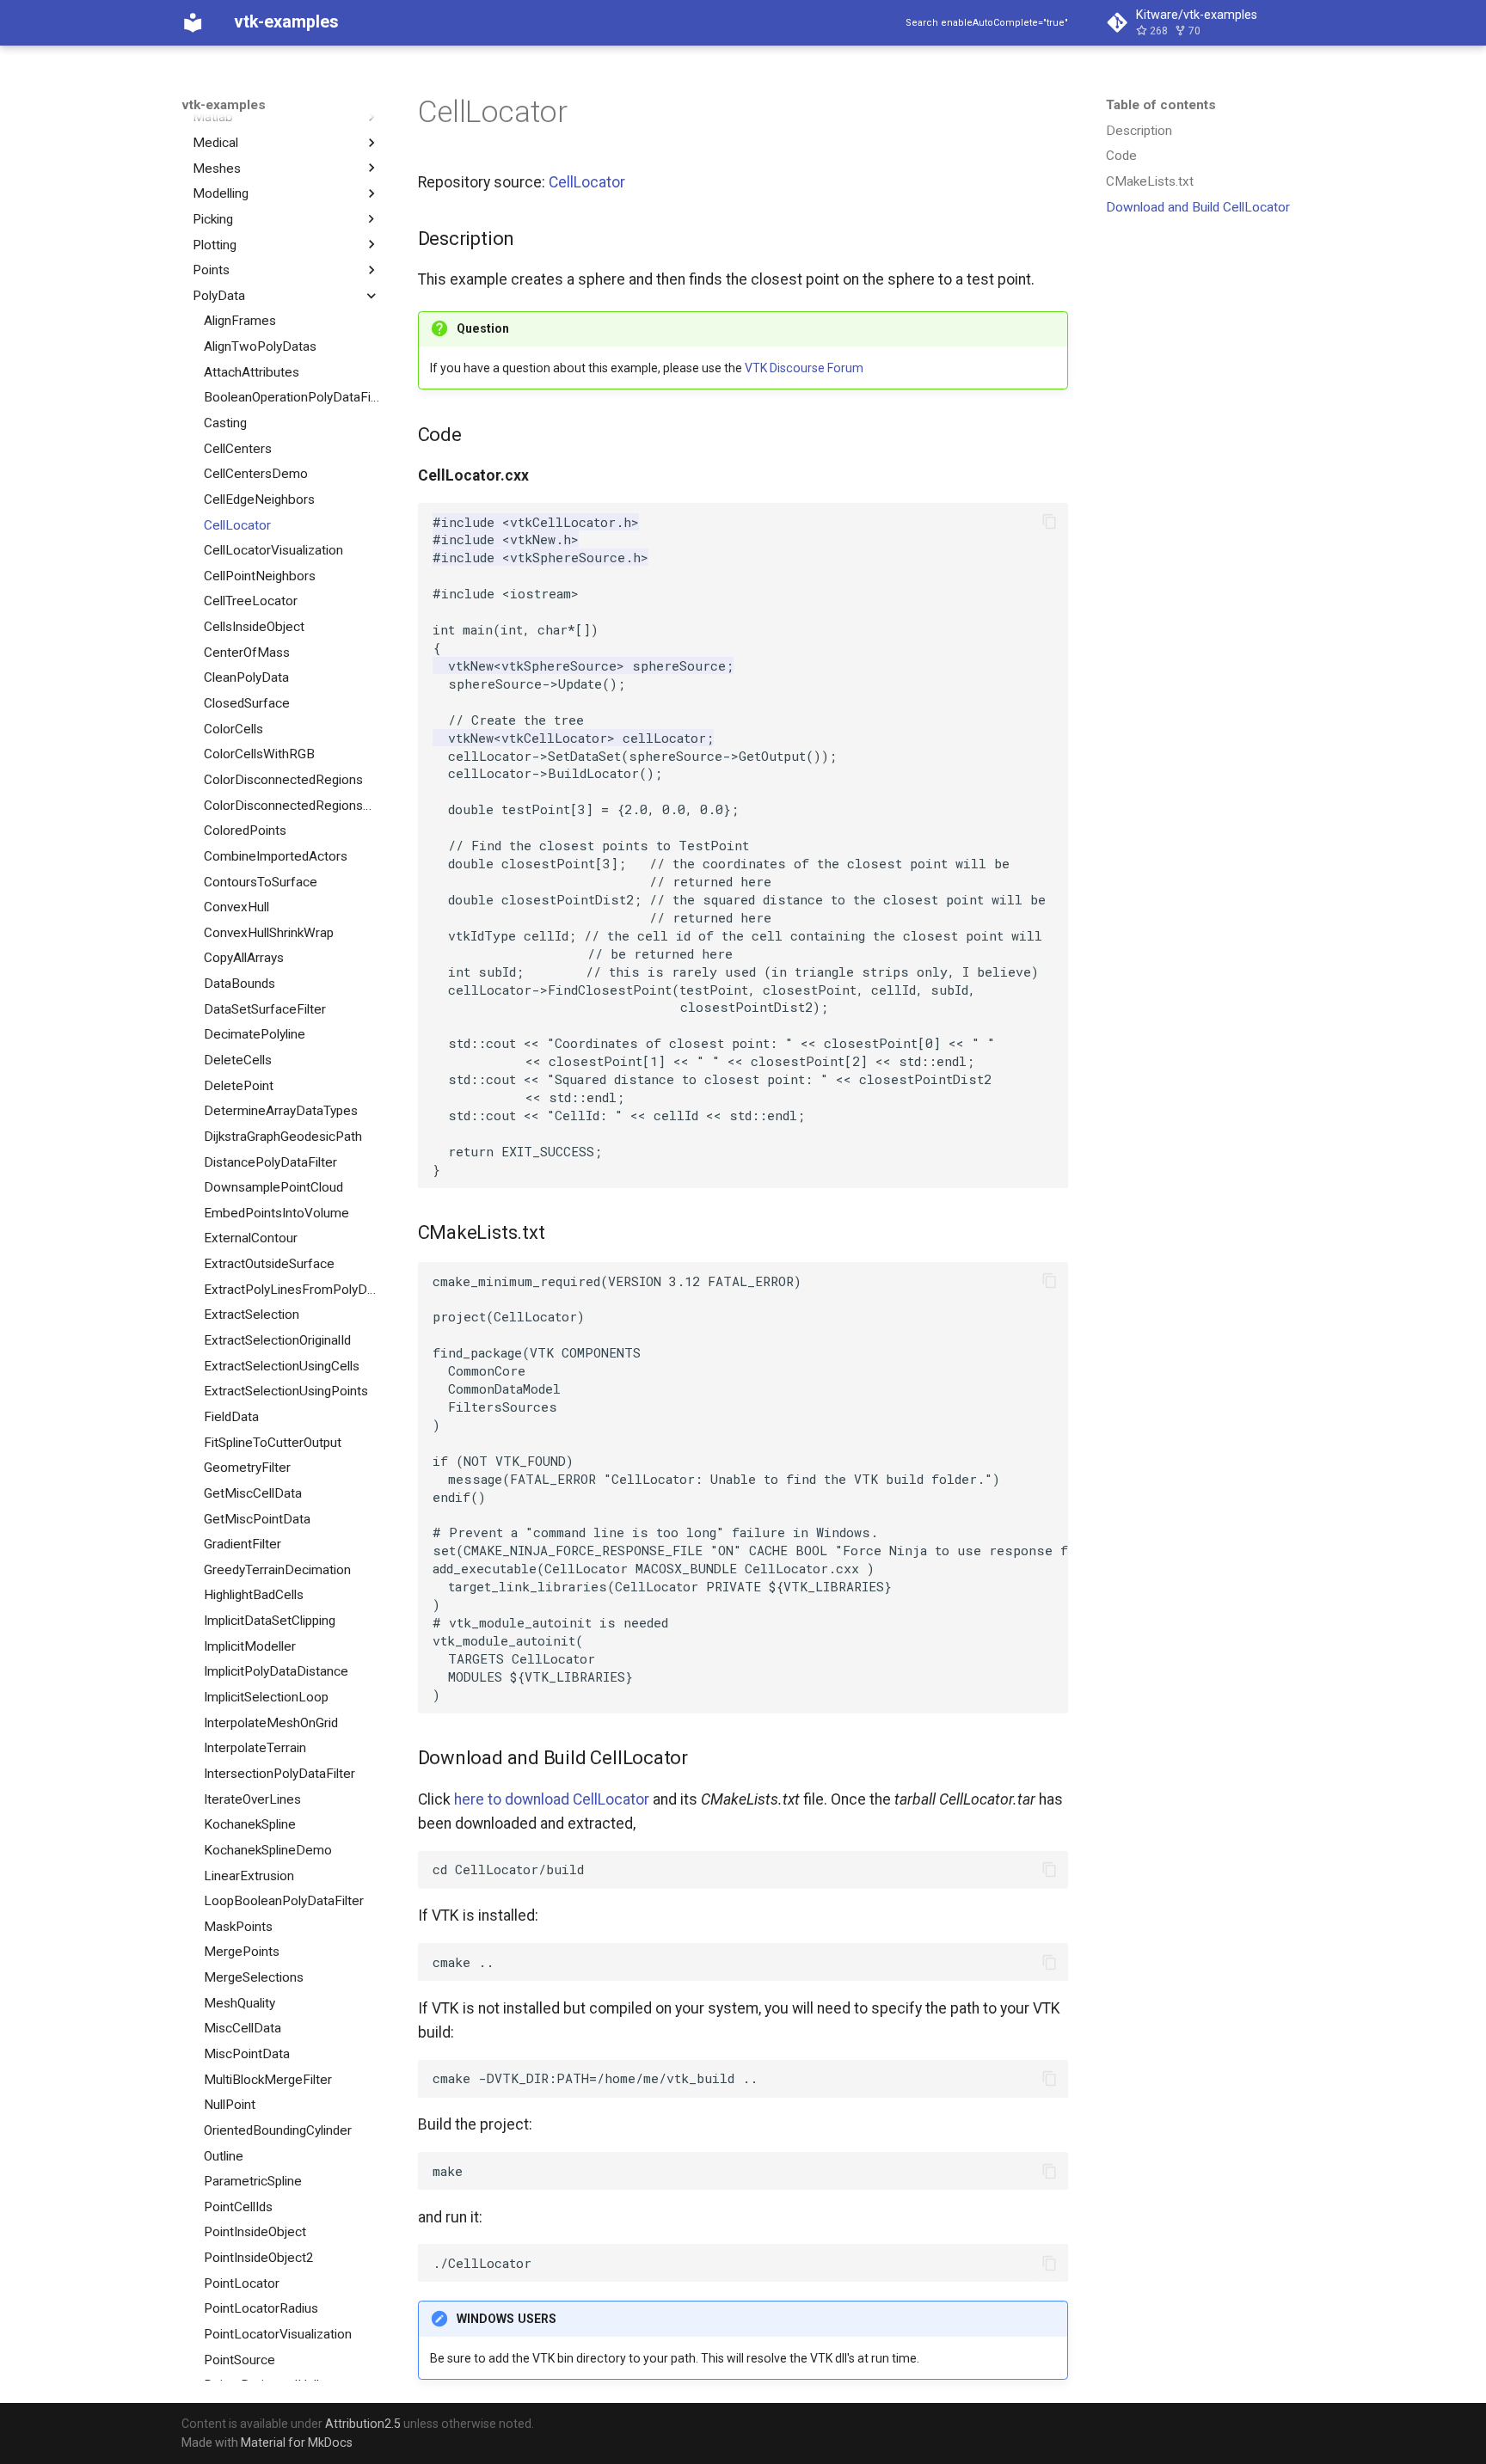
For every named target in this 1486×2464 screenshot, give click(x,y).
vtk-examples (224, 105)
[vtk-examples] (193, 22)
